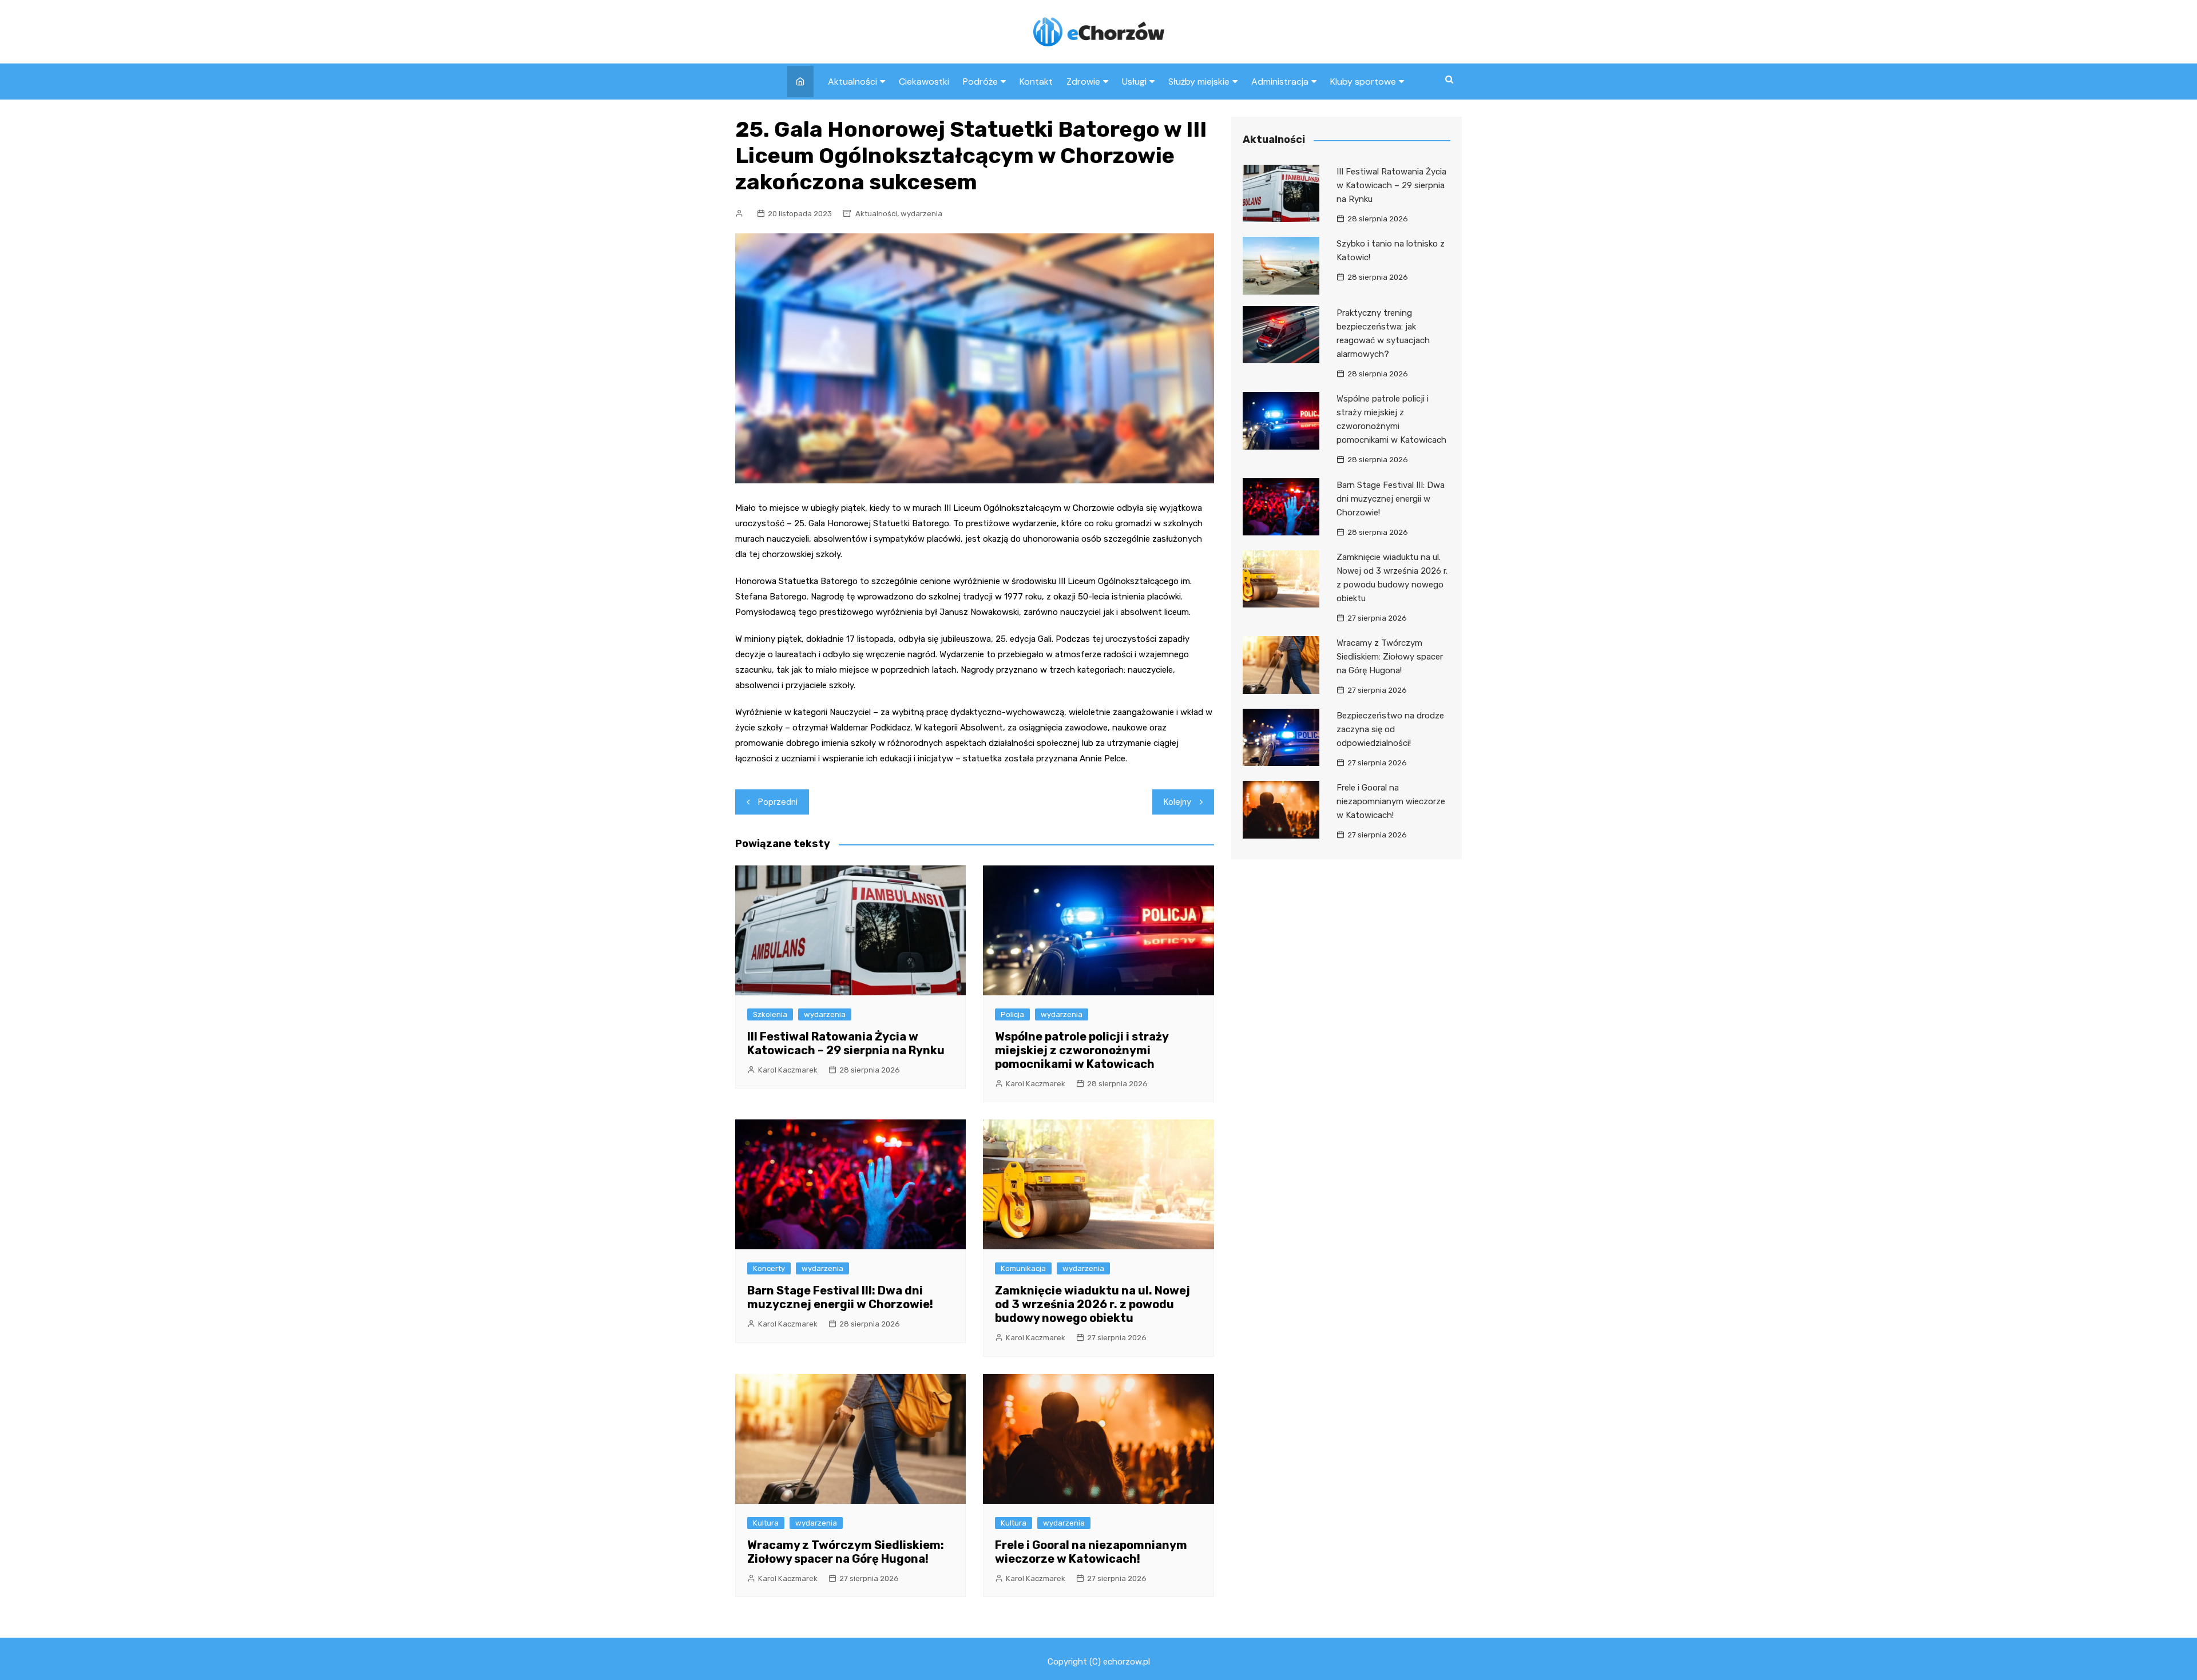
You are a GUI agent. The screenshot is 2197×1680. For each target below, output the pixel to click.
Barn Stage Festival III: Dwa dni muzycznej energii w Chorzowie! (840, 1297)
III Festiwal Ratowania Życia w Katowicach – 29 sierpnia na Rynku (846, 1043)
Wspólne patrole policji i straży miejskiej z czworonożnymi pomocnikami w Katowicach (1082, 1050)
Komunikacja (1023, 1268)
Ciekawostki (924, 82)
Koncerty (769, 1268)
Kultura (766, 1523)
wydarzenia (921, 214)
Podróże (980, 82)
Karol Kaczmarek (788, 1070)
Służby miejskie (1199, 82)
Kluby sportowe (1363, 82)
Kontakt (1036, 82)
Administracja (1280, 82)
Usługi (1134, 82)
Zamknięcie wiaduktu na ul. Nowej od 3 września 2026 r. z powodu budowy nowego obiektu (1092, 1304)
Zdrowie (1083, 82)
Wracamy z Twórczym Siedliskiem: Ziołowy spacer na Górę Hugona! (846, 1552)
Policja (1012, 1014)
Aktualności (852, 82)
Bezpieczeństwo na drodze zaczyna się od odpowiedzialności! (1390, 729)
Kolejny (1177, 802)
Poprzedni (778, 802)
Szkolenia (770, 1014)
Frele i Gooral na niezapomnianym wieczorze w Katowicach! (1091, 1552)
